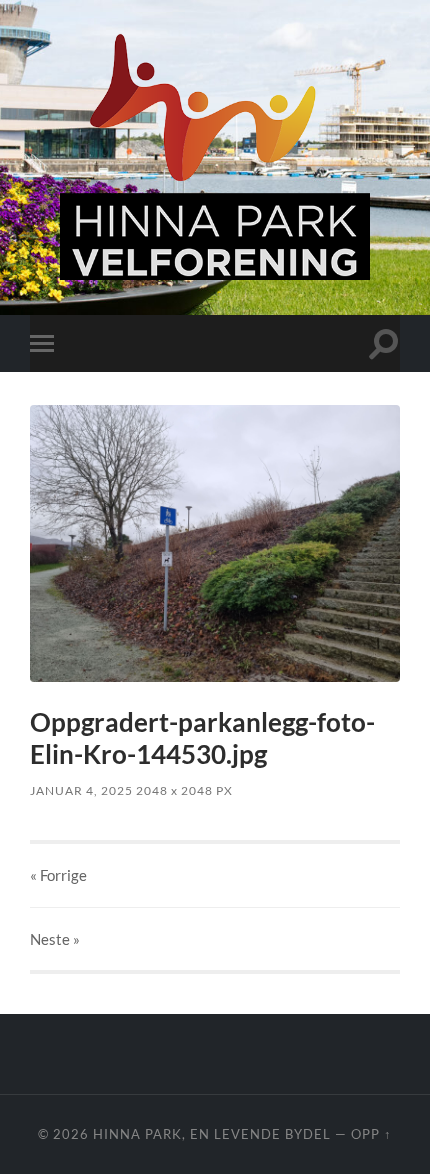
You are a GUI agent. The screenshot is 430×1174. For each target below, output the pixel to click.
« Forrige (58, 875)
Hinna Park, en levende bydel (212, 1134)
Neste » (55, 939)
